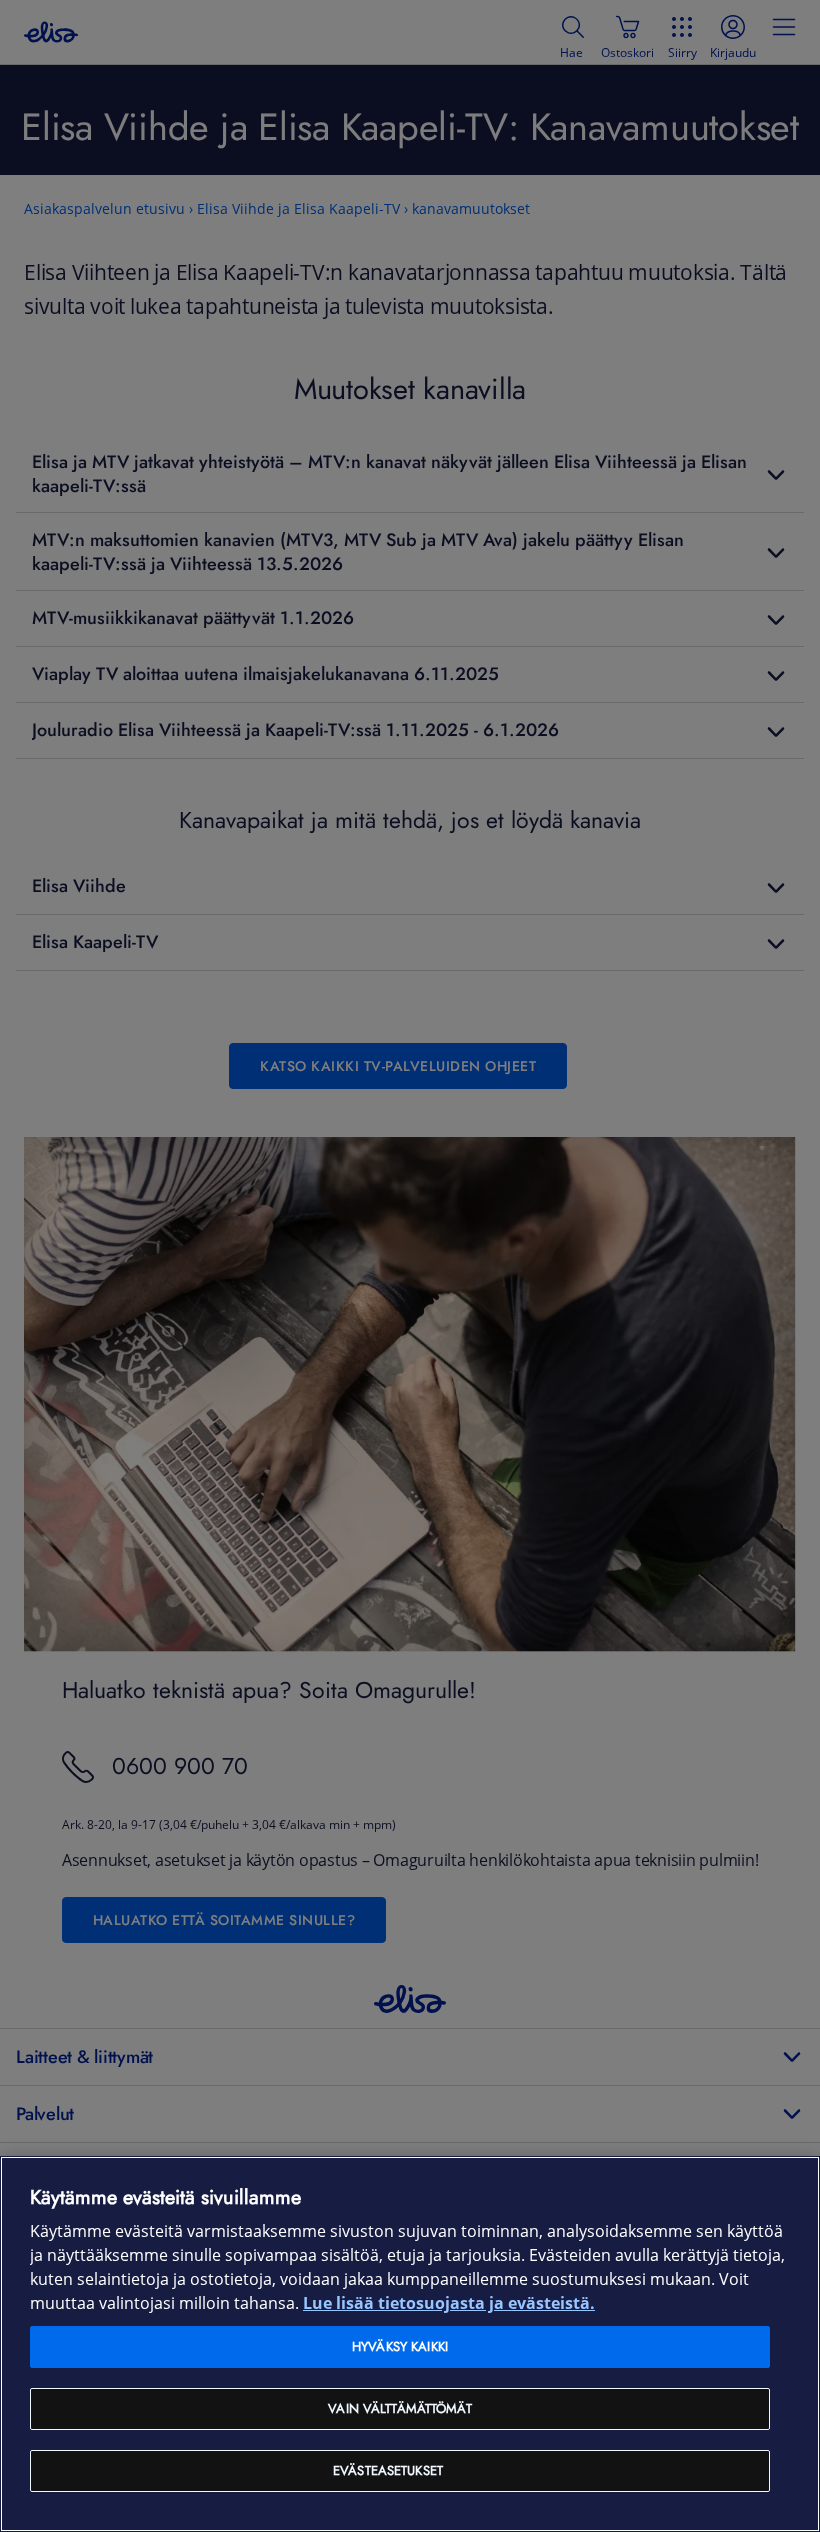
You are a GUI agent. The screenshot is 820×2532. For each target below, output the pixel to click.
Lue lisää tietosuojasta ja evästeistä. (449, 2303)
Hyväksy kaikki (400, 2346)
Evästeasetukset (388, 2470)
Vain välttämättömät (399, 2408)
